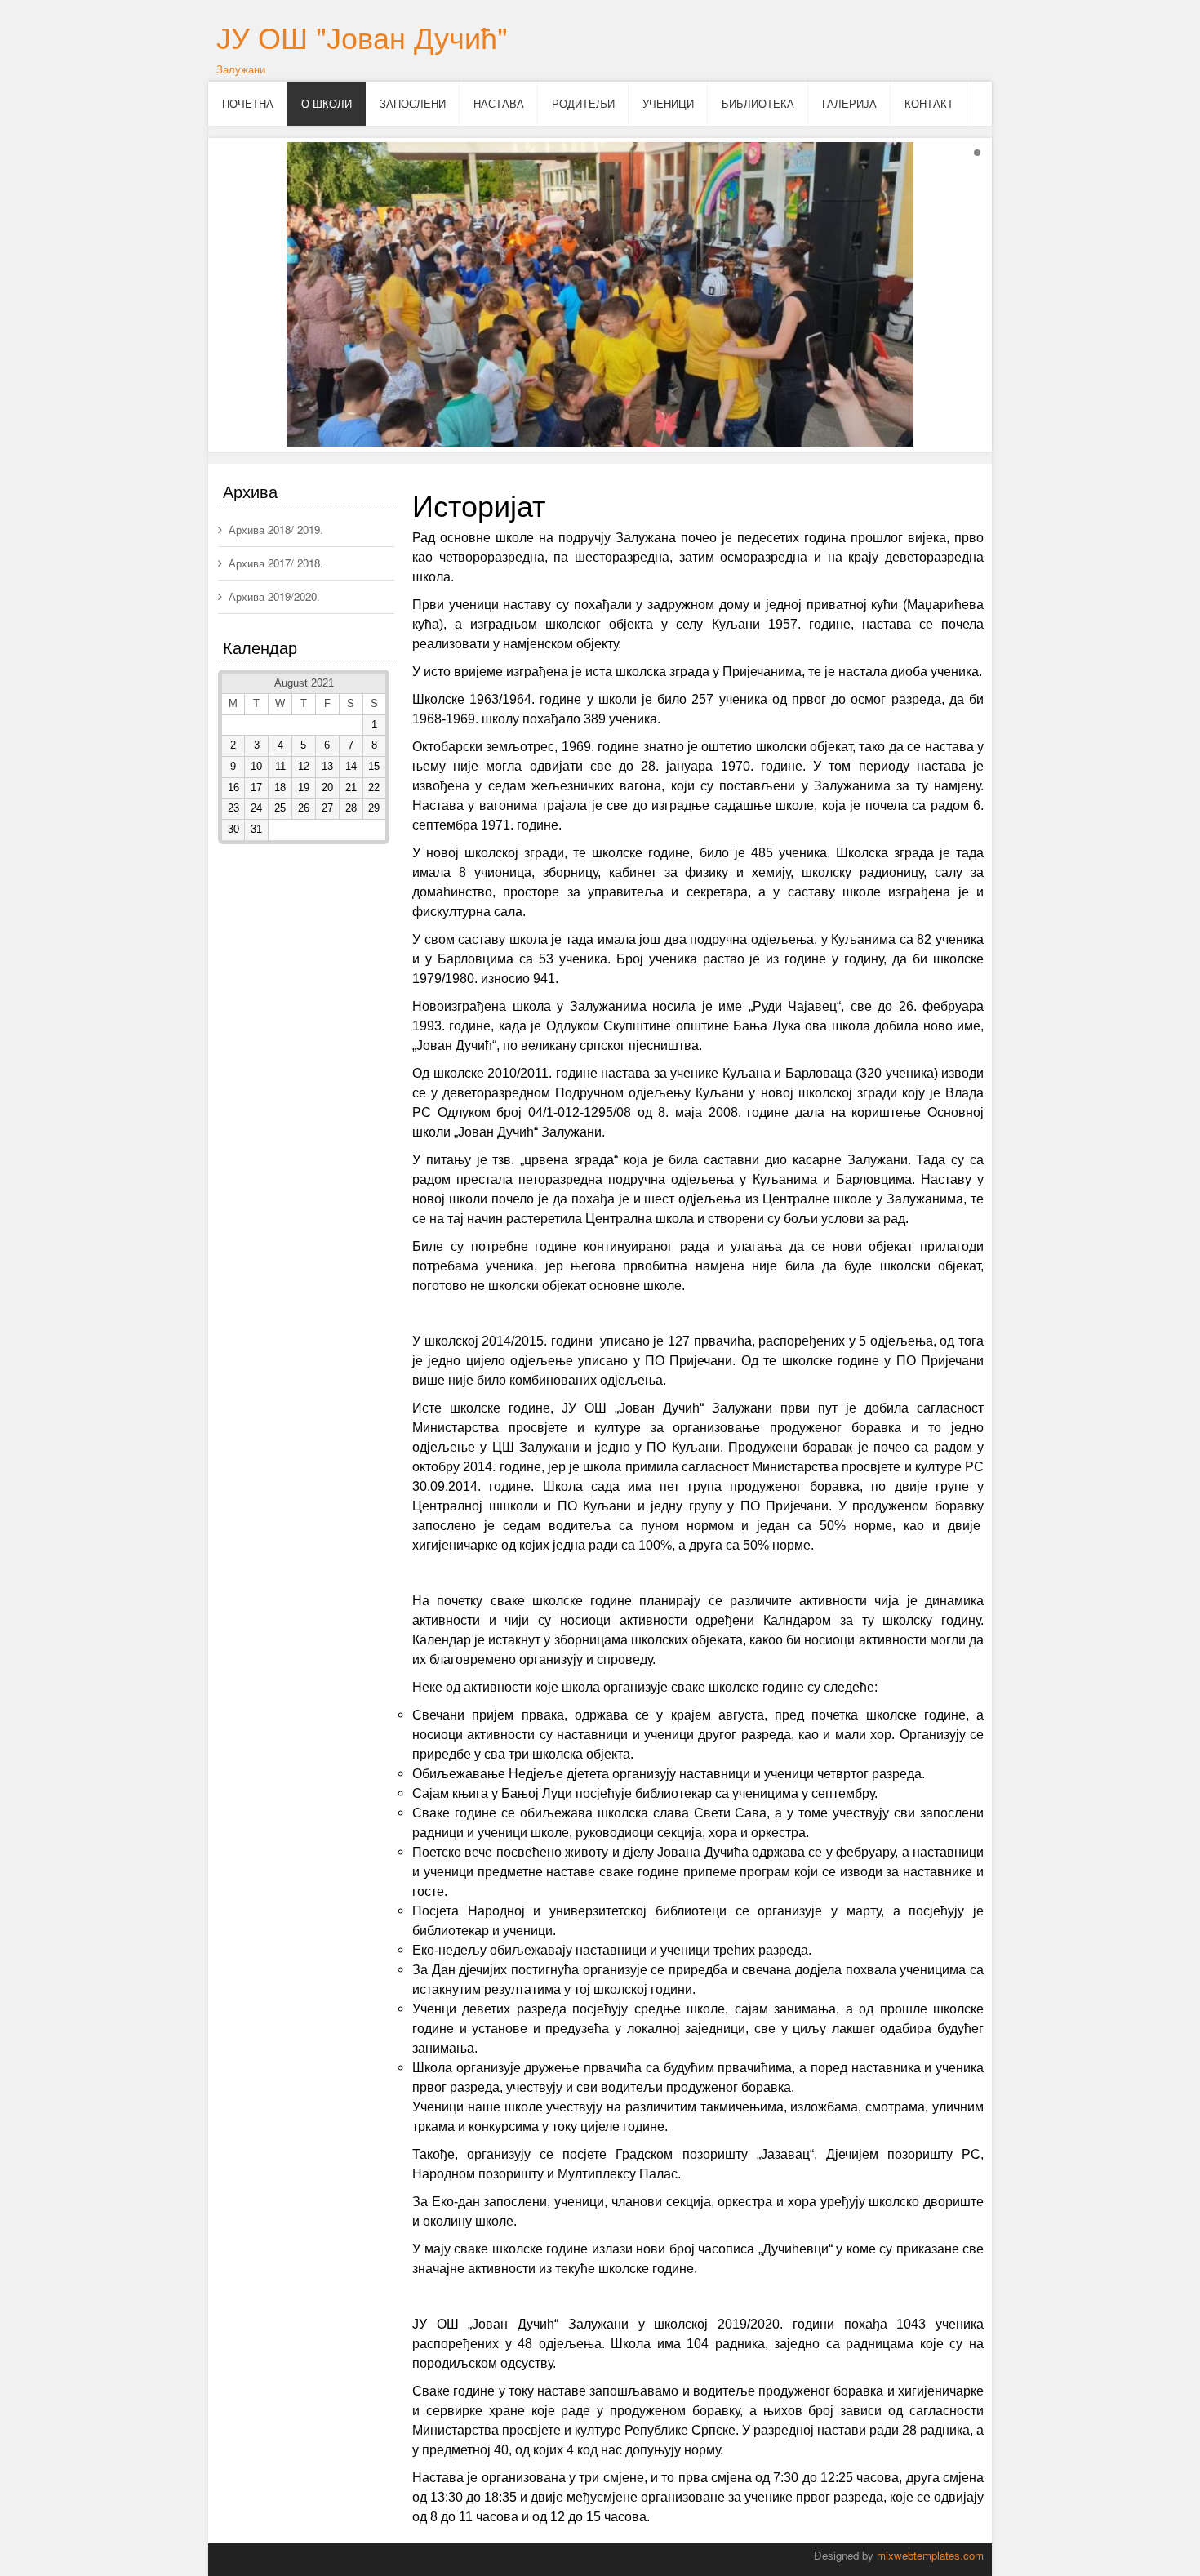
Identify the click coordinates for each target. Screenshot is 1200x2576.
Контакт (929, 103)
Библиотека (758, 103)
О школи (327, 103)
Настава (499, 103)
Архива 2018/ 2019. (276, 529)
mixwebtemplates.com (930, 2555)
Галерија (849, 103)
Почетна (248, 103)
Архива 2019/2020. (274, 596)
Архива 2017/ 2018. (276, 563)
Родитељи (583, 103)
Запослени (413, 103)
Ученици (668, 103)
